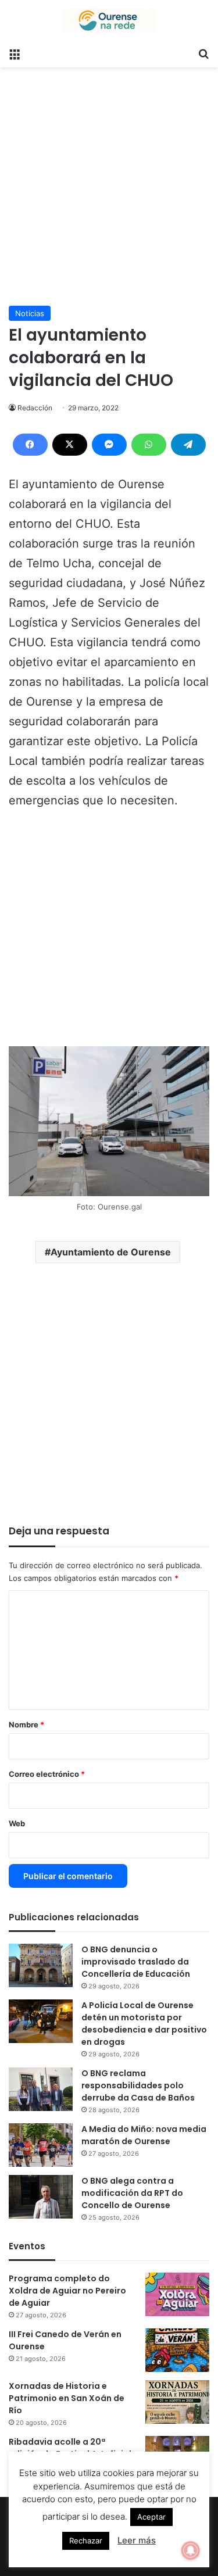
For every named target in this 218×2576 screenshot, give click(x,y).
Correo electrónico (47, 1774)
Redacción (35, 408)
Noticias (30, 313)
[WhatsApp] (149, 445)
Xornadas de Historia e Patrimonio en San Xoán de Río (67, 2398)
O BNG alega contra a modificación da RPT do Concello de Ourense (132, 2193)
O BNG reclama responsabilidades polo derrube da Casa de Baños (138, 2085)
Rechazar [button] (86, 2541)
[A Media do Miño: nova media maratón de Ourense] (41, 2145)
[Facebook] (30, 445)
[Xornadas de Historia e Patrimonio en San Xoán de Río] (177, 2402)
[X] (70, 445)
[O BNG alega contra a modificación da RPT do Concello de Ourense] (41, 2197)
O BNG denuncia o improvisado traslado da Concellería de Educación (136, 1962)
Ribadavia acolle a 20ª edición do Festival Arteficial (70, 2448)
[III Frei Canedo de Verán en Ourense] (177, 2350)
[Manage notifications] (191, 2550)
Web (17, 1823)
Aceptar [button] (151, 2517)
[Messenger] (109, 445)
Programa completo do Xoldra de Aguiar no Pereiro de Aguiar (67, 2291)
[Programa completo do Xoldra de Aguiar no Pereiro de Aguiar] (177, 2294)
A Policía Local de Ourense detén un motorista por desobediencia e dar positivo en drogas (144, 2024)
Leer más (137, 2540)
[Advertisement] (109, 182)
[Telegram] (188, 445)
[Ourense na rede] (109, 21)
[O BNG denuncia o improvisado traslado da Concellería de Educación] (41, 1965)
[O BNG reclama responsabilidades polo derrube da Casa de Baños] (41, 2089)
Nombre (26, 1725)
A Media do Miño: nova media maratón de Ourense (144, 2135)
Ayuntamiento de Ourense (111, 1252)
